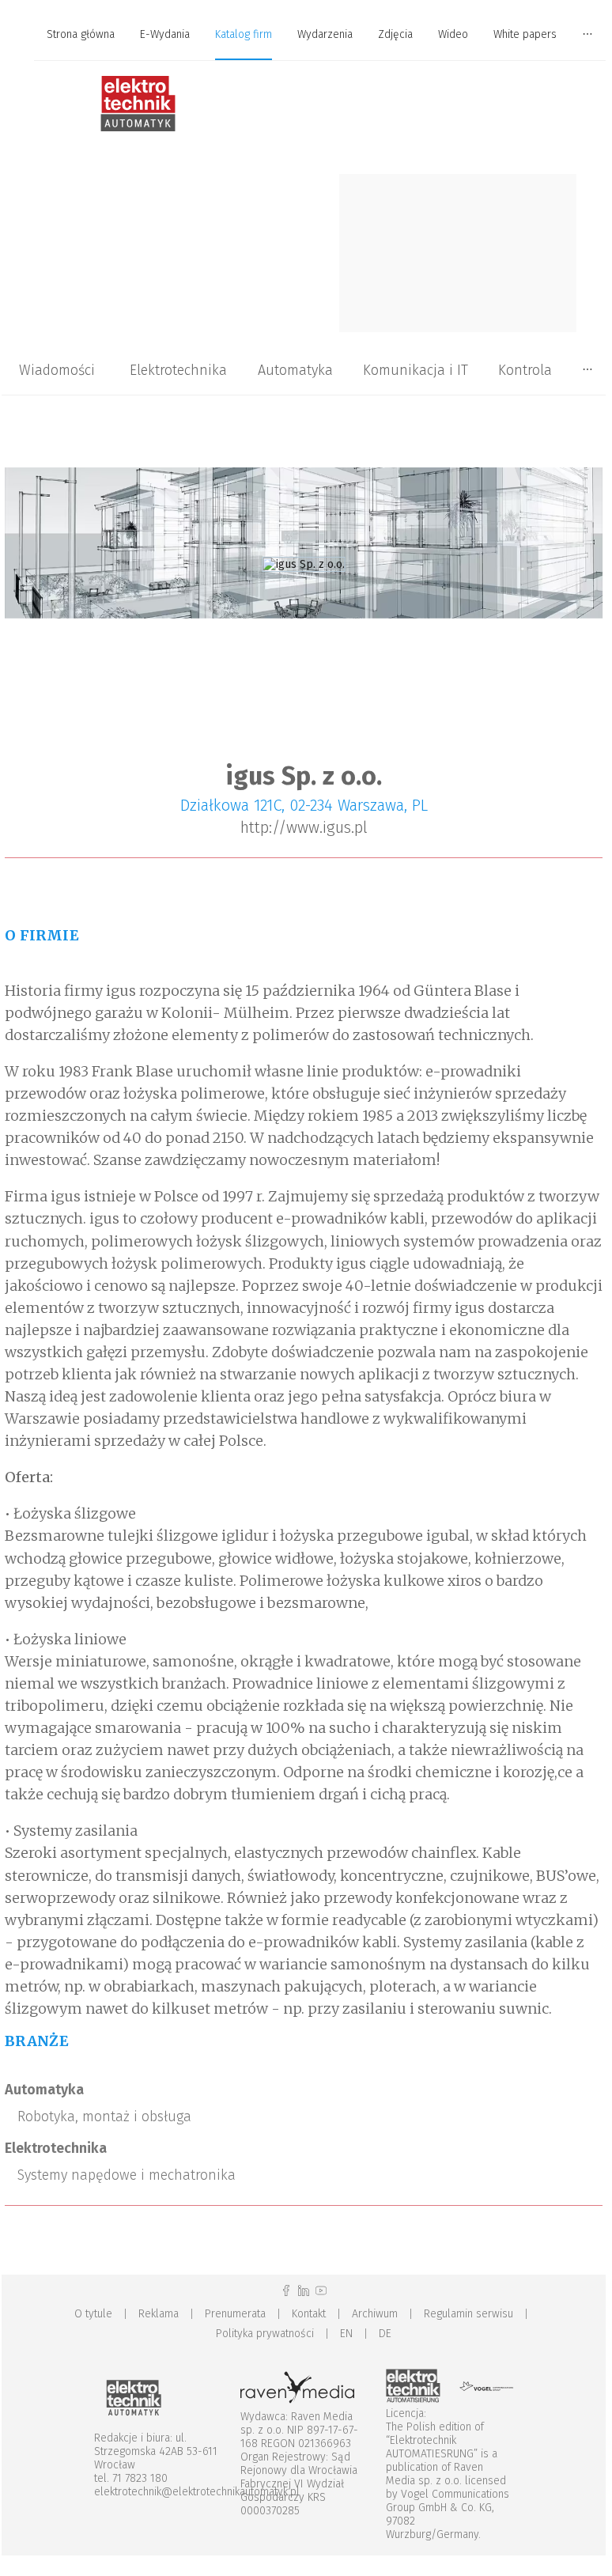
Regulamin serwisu (468, 2314)
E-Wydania (165, 34)
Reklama (159, 2314)
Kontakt (309, 2314)
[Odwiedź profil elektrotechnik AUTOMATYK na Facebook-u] (286, 2291)
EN (346, 2334)
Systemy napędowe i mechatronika (127, 2175)
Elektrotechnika (178, 370)
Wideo (453, 34)
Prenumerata (235, 2314)
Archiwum (375, 2314)
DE (385, 2334)
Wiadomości (57, 370)
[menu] (304, 35)
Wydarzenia (325, 34)
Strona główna (81, 34)
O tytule (93, 2314)
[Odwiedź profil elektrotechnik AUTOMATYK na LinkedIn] (304, 2291)
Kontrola (525, 370)
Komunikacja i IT (416, 370)
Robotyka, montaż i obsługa (104, 2116)
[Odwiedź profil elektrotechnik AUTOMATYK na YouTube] (321, 2291)
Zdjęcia (395, 34)
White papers (525, 34)
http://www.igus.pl (304, 827)
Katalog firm (244, 34)
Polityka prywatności (265, 2334)
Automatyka (295, 370)
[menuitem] (81, 35)
